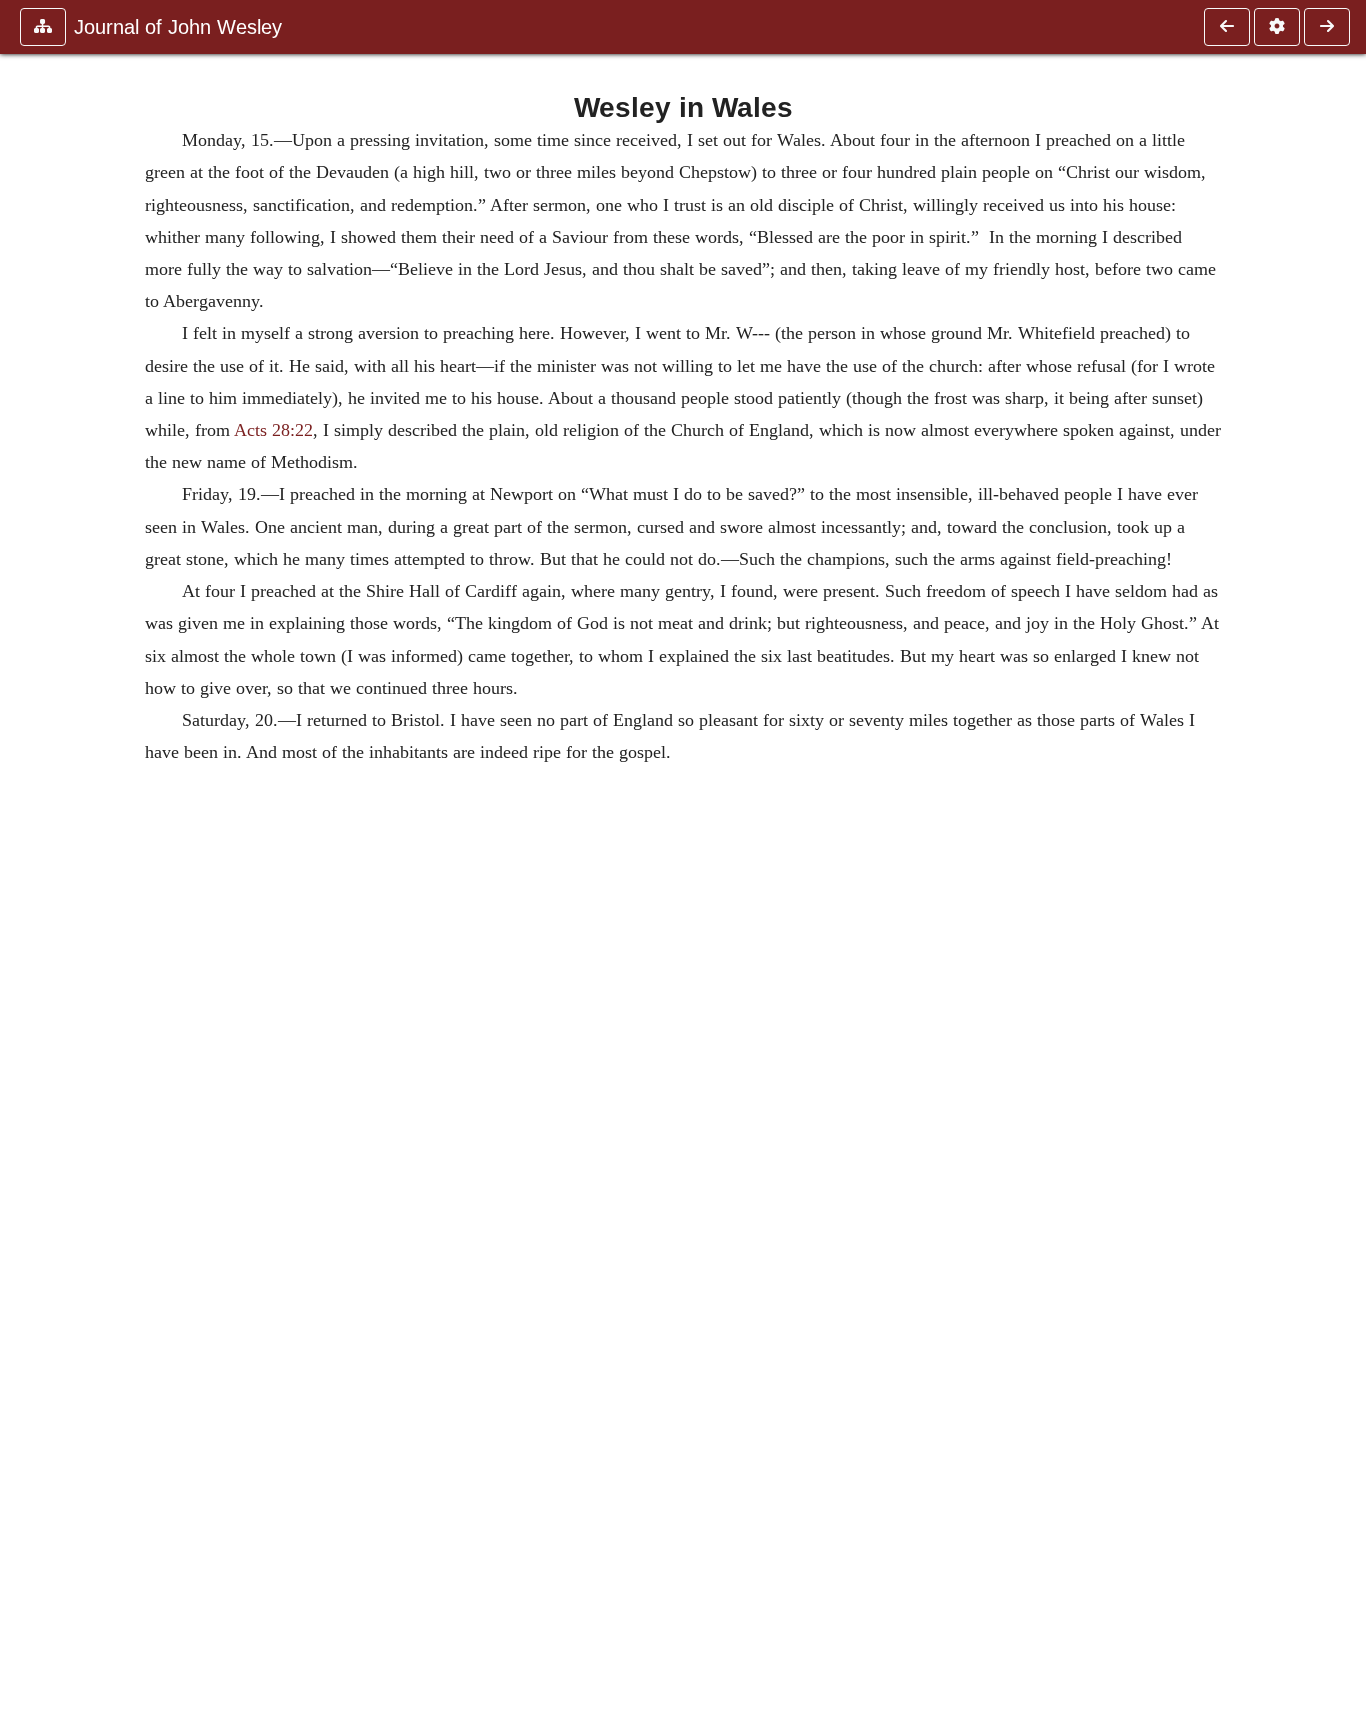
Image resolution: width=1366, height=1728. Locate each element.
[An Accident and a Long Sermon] (1227, 27)
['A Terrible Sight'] (1327, 27)
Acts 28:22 (273, 430)
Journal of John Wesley (178, 27)
